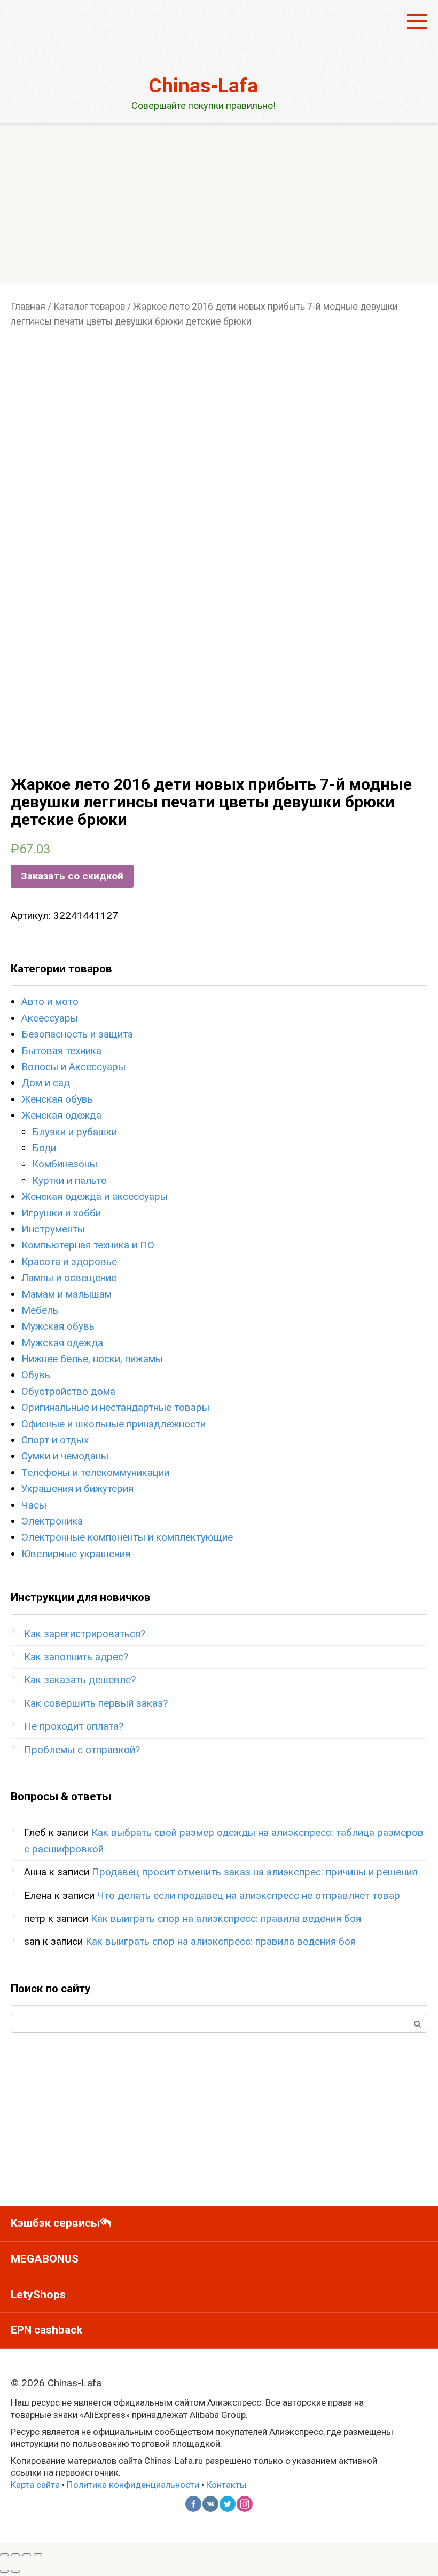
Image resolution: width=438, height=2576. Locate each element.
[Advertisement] (219, 203)
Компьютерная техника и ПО (88, 1245)
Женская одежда (61, 1115)
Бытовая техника (61, 1051)
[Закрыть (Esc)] (4, 2555)
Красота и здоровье (69, 1262)
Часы (34, 1505)
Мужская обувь (58, 1326)
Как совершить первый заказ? (96, 1703)
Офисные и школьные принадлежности (114, 1424)
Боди (44, 1148)
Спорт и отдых (55, 1440)
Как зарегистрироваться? (85, 1634)
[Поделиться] (15, 2555)
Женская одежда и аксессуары (95, 1196)
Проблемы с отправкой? (82, 1750)
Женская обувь (57, 1099)
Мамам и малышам (67, 1294)
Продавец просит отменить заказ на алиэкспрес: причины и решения (255, 1872)
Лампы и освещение (69, 1278)
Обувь (36, 1375)
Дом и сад (46, 1083)
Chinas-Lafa (203, 86)
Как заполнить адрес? (76, 1657)
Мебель (40, 1310)
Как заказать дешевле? (80, 1680)
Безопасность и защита (77, 1034)
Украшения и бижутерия (77, 1489)
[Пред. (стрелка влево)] (4, 2571)
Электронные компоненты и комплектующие (127, 1537)
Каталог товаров (89, 307)
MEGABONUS (45, 2259)
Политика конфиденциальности (133, 2485)
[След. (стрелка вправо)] (15, 2571)
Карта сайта (35, 2485)
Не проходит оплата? (74, 1726)
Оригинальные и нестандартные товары (115, 1407)
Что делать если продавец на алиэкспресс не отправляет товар (249, 1895)
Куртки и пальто (69, 1180)
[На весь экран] (27, 2555)
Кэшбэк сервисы (55, 2223)
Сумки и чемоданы (65, 1456)
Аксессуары (50, 1018)
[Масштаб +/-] (38, 2555)
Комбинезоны (65, 1164)
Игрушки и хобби (61, 1213)
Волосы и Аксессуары (73, 1067)
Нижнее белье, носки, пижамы (92, 1359)
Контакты (226, 2485)
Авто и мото (50, 1002)
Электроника (52, 1521)
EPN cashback (46, 2330)
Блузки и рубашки (75, 1132)
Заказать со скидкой (72, 876)
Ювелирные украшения (76, 1554)
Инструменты (53, 1229)
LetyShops (38, 2295)
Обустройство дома (68, 1391)
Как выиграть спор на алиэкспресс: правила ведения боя (226, 1918)
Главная (28, 307)
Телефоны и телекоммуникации (95, 1472)
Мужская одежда (62, 1343)
